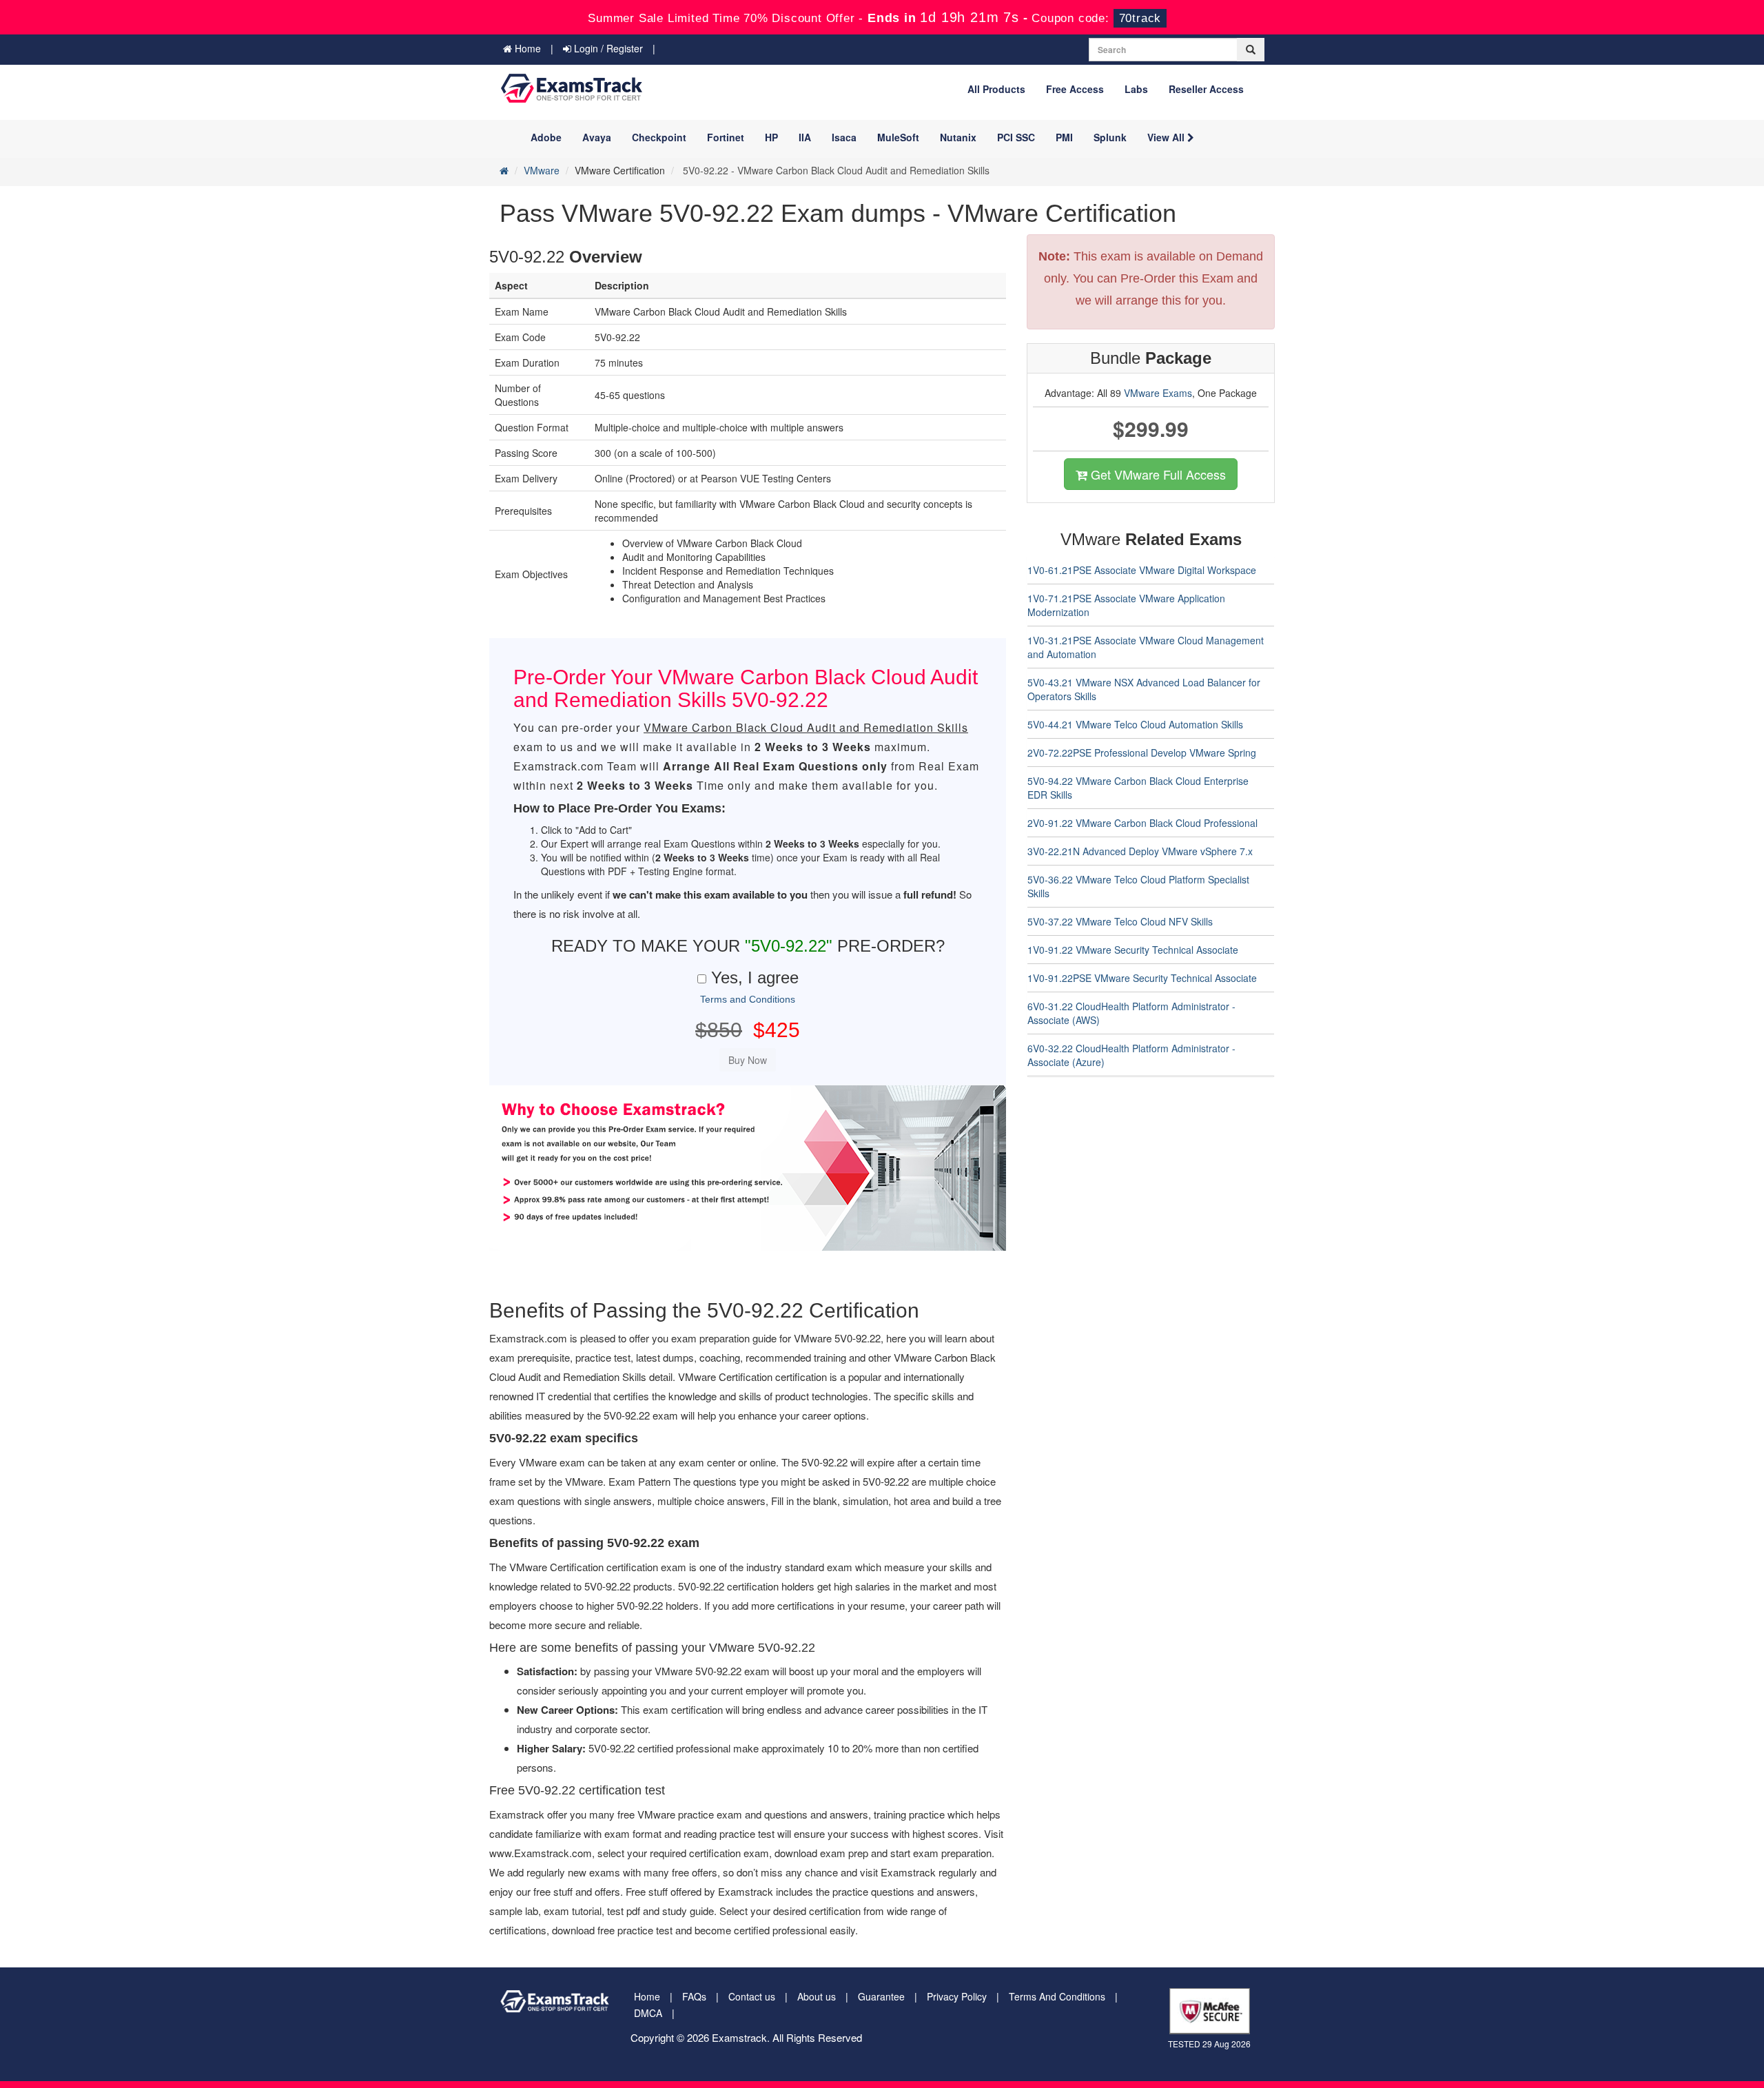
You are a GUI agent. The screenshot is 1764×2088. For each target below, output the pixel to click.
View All (1167, 137)
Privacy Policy (957, 1996)
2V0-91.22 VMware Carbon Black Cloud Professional (1142, 823)
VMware (542, 170)
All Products (996, 89)
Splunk (1110, 137)
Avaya (597, 137)
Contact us (752, 1996)
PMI (1064, 137)
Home (526, 48)
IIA (805, 137)
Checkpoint (659, 137)
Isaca (844, 137)
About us (817, 1996)
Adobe (546, 137)
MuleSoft (898, 137)
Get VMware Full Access (1157, 474)
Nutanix (958, 137)
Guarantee (881, 1996)
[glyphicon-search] (1251, 50)
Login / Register (607, 48)
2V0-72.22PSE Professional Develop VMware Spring (1142, 753)
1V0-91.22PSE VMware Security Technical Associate (1142, 978)
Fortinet (726, 137)
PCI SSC (1016, 137)
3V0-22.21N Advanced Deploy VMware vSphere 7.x (1140, 851)
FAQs (694, 1996)
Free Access (1075, 89)
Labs (1136, 89)
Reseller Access (1206, 89)
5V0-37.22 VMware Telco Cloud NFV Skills (1120, 921)
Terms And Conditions (1057, 1996)
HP (771, 137)
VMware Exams (1158, 393)
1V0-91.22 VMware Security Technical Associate (1133, 950)
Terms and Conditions (748, 999)
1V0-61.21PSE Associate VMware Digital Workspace (1142, 570)
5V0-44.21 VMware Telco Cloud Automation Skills (1135, 724)
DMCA (648, 2013)
